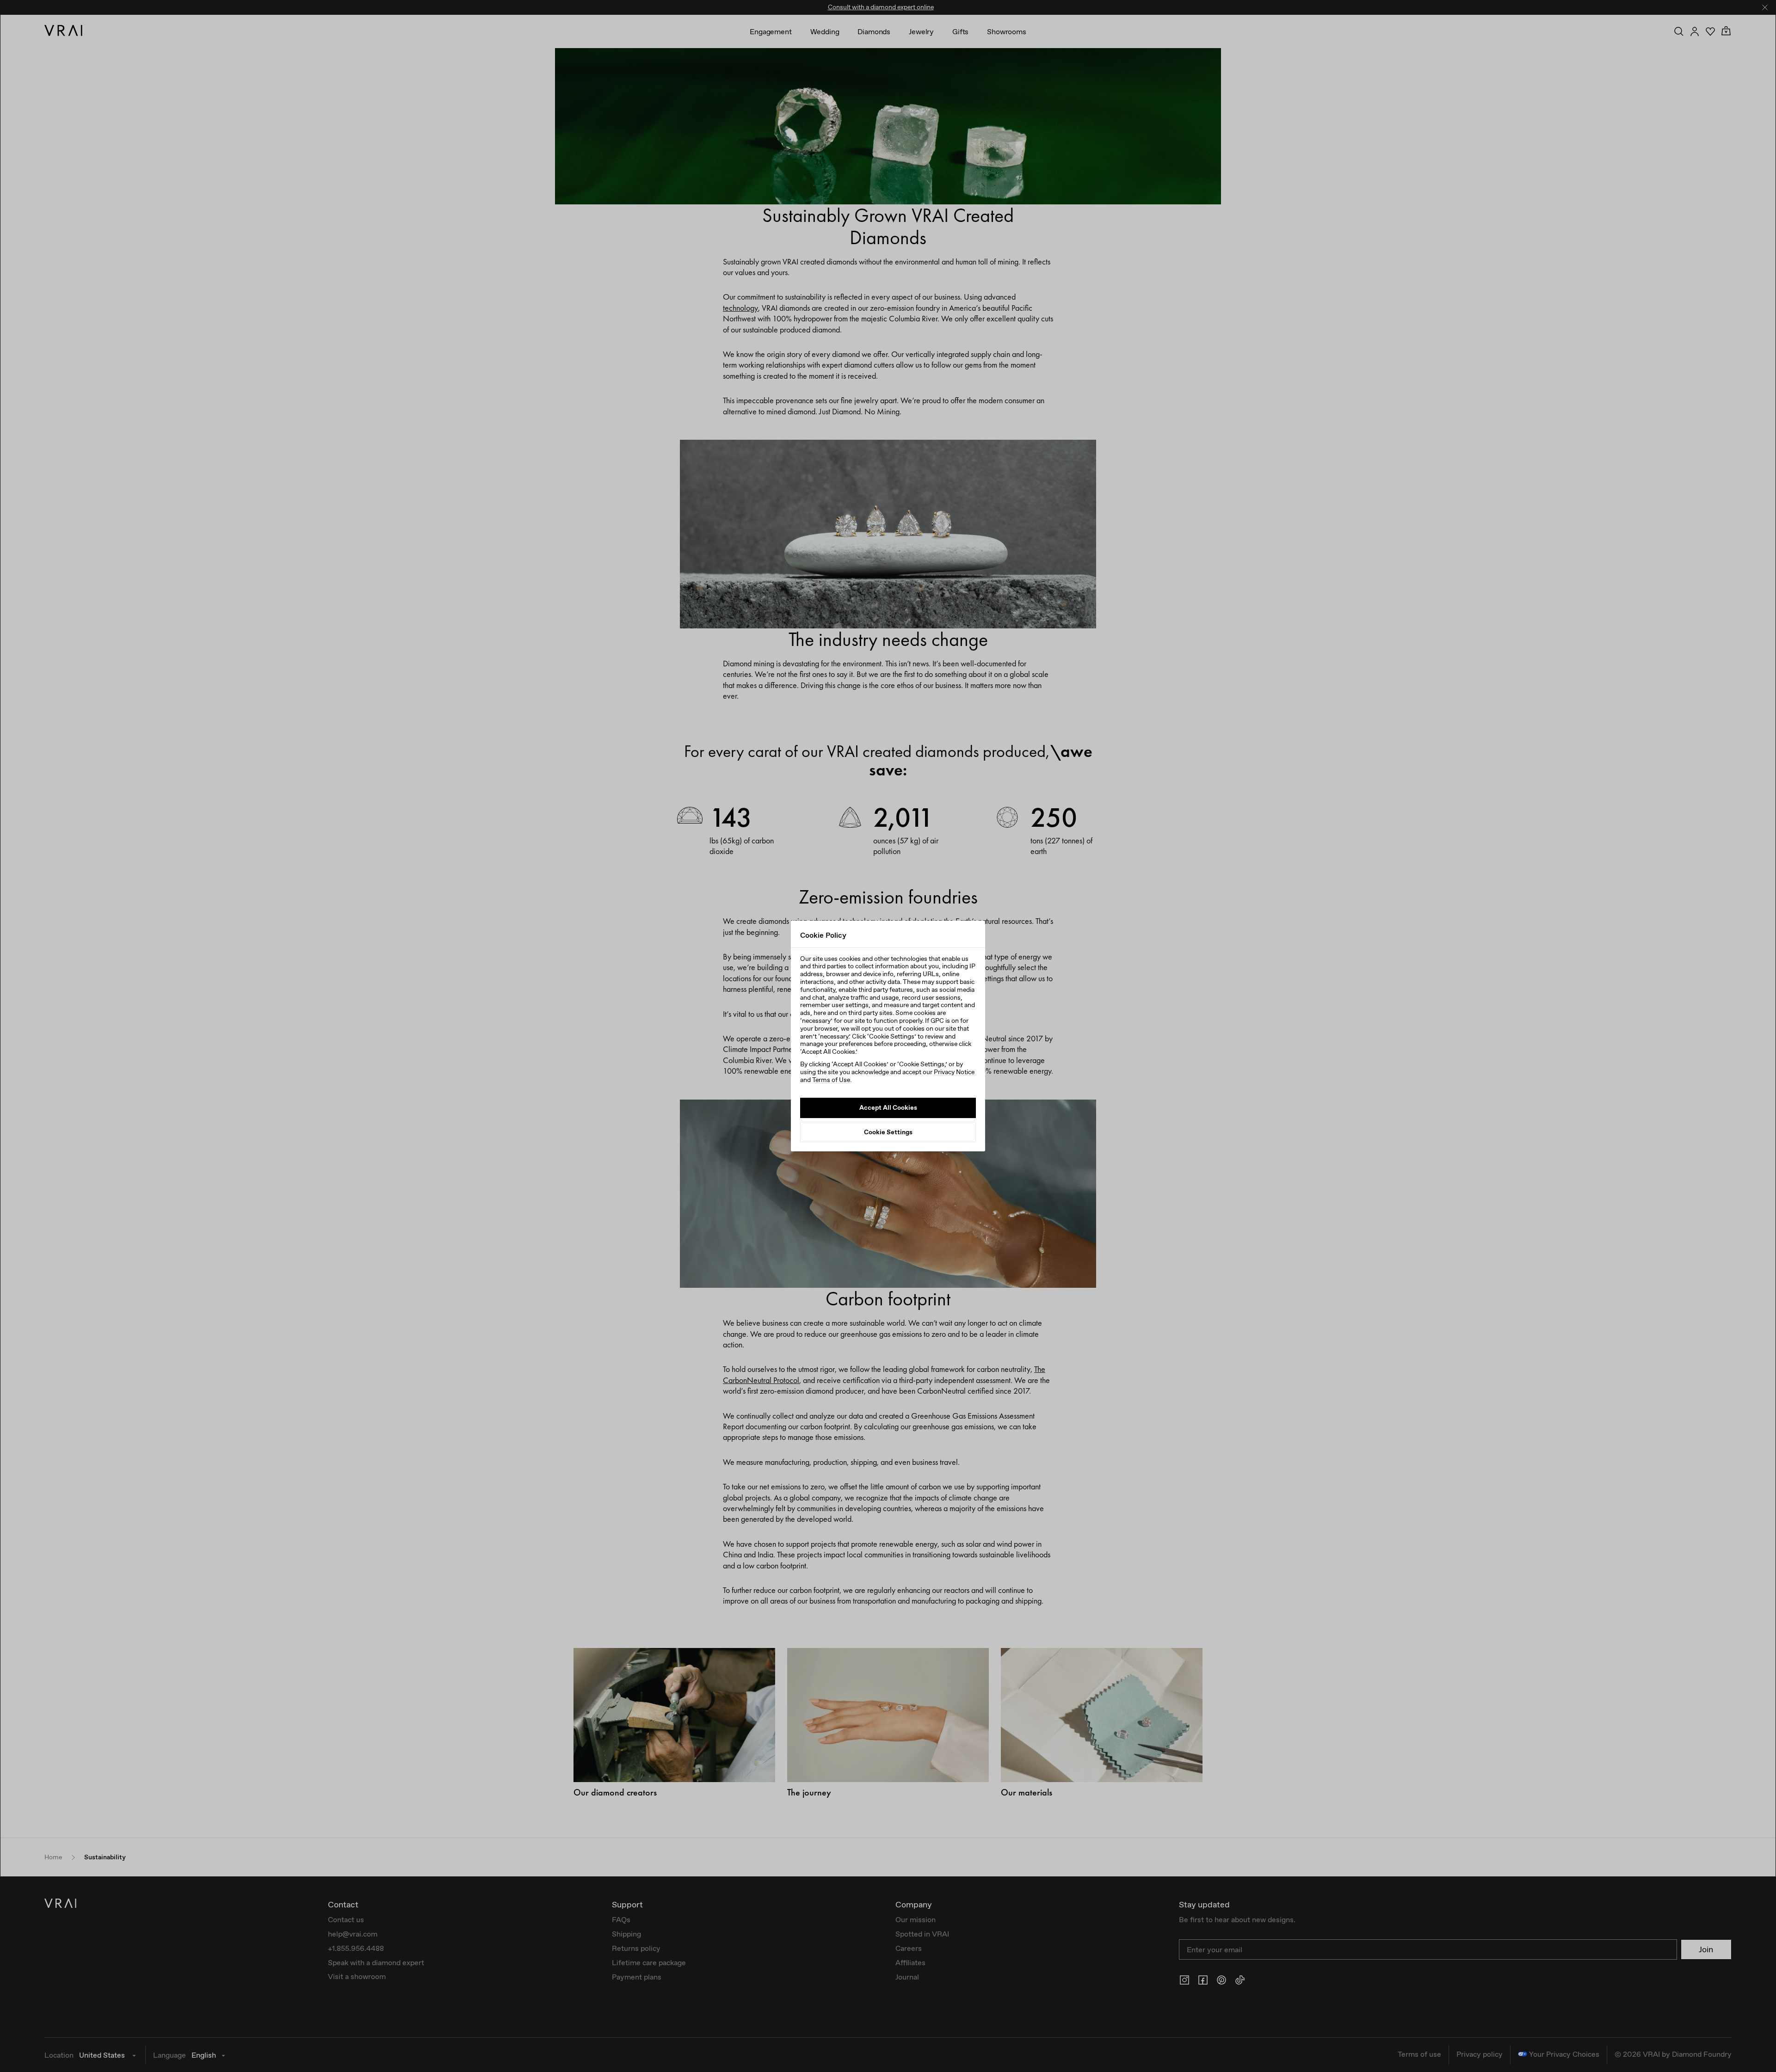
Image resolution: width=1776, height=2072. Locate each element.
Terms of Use (831, 1080)
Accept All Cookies (888, 1107)
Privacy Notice (954, 1072)
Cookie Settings (888, 1131)
